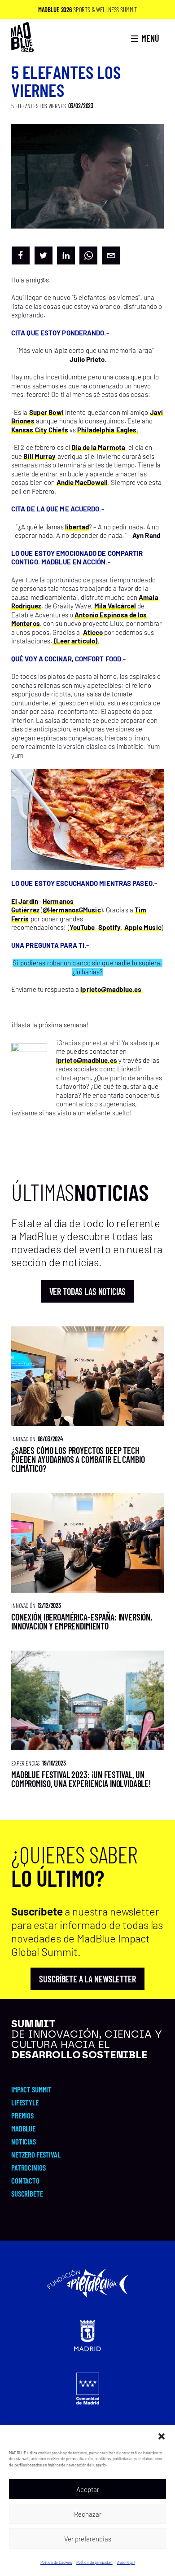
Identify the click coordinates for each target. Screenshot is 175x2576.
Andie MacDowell (82, 482)
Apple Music (143, 927)
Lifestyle (25, 2102)
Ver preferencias (88, 2539)
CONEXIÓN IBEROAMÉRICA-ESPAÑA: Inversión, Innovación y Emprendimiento (82, 1621)
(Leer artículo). (76, 641)
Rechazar (88, 2514)
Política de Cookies (56, 2562)
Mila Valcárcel (115, 606)
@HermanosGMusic (72, 910)
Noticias (24, 2141)
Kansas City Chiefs (40, 430)
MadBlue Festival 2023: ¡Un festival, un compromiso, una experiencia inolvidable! (81, 1779)
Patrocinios (28, 2167)
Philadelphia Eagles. (108, 430)
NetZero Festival (36, 2154)
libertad (77, 527)
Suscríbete (27, 2193)
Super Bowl (46, 412)
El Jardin (25, 901)
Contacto (25, 2180)
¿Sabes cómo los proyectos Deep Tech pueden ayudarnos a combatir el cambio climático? (78, 1459)
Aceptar (88, 2489)
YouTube (82, 927)
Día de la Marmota (98, 447)
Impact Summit (31, 2089)
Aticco (93, 632)
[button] (162, 2436)
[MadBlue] (22, 48)
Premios (22, 2115)
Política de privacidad (94, 2562)
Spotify (110, 927)
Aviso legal (126, 2562)
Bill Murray (39, 456)
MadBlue (23, 2128)
